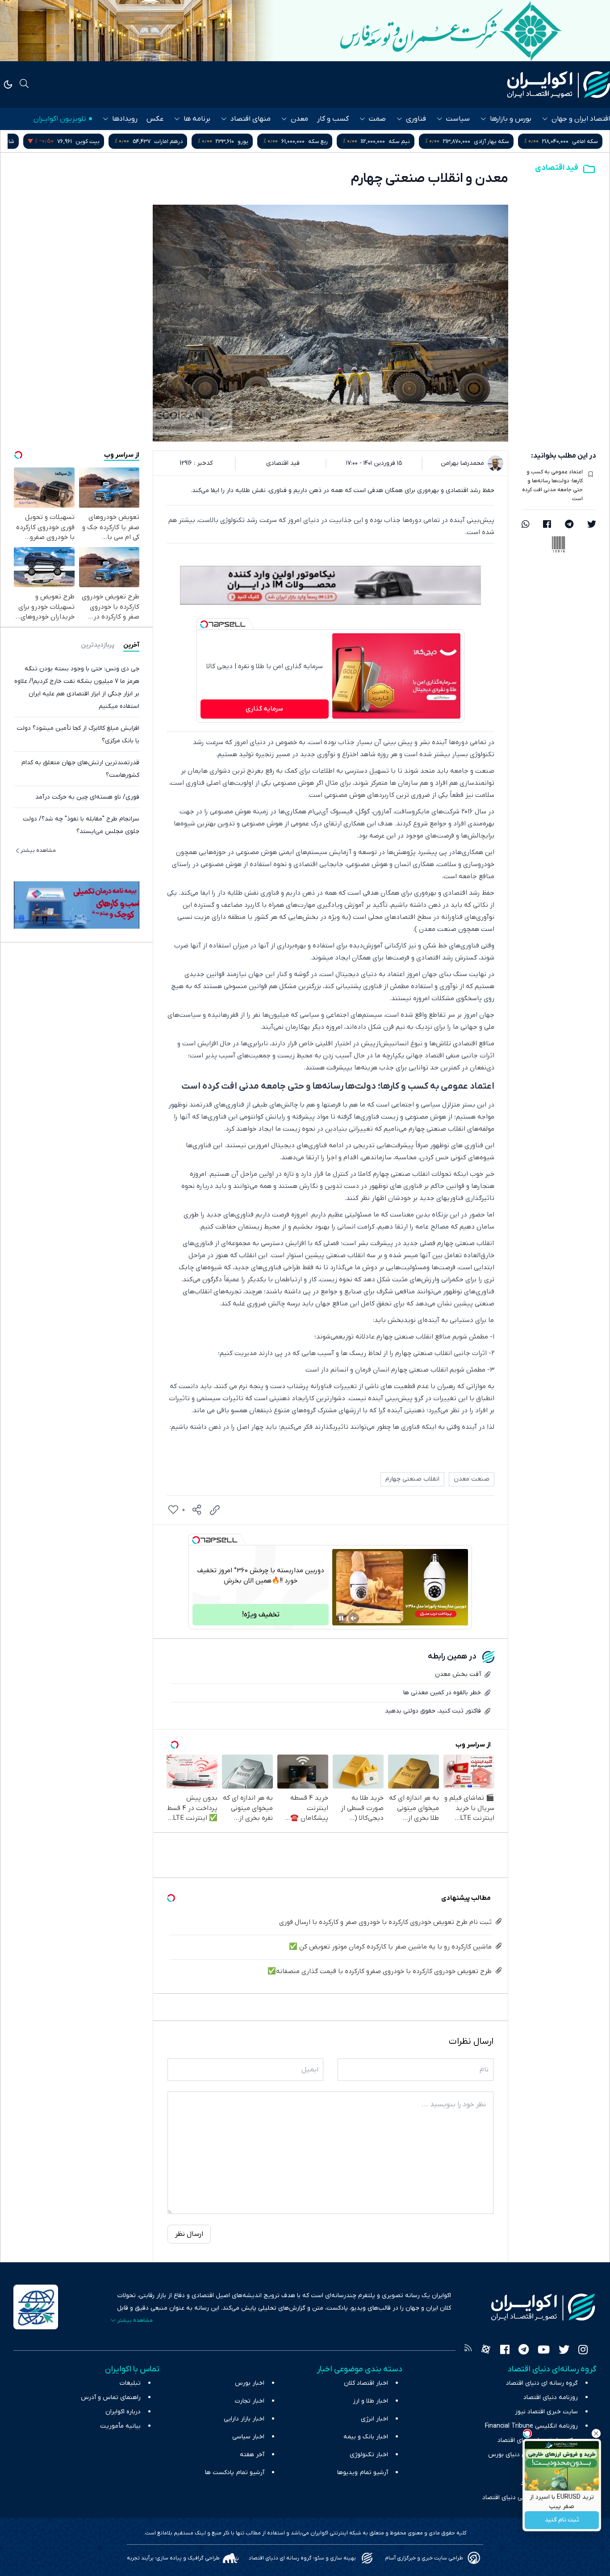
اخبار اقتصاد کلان (366, 2383)
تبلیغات (130, 2383)
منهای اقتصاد (251, 119)
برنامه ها (197, 119)
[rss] (468, 2351)
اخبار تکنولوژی (369, 2455)
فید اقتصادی (557, 168)
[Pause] (341, 1618)
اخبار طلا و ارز (370, 2401)
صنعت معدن (472, 1479)
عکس (155, 119)
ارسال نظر (189, 2234)
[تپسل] (204, 624)
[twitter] (592, 525)
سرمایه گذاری (264, 709)
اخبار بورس (250, 2383)
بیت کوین (176, 141)
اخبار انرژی (374, 2419)
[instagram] (583, 2351)
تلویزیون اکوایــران (60, 119)
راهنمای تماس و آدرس (111, 2397)
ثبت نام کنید (562, 2520)
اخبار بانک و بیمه (366, 2437)
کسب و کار (333, 119)
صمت (377, 119)
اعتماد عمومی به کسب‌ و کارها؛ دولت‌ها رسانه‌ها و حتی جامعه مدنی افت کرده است (552, 485)
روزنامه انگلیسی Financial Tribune (531, 2426)
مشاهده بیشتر (38, 850)
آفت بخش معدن (458, 1674)
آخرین (131, 645)
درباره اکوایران (123, 2412)
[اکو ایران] (559, 84)
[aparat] (486, 2351)
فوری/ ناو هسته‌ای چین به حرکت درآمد (87, 797)
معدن (299, 119)
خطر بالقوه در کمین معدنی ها (442, 1693)
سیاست (458, 119)
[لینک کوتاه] (215, 1510)
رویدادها (125, 119)
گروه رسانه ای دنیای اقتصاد (542, 2383)
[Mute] (354, 1618)
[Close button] (596, 2433)
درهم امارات (257, 141)
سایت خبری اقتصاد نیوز (546, 2412)
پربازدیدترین (98, 645)
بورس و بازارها (511, 119)
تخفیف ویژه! (261, 1615)
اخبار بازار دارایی (244, 2419)
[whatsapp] (526, 525)
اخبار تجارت (250, 2401)
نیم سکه (488, 141)
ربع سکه (407, 141)
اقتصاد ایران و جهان (581, 119)
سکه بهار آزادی (580, 141)
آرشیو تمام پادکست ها (235, 2473)
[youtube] (544, 2351)
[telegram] (569, 525)
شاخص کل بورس (83, 141)
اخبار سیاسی (248, 2437)
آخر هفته (252, 2455)
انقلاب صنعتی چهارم (412, 1479)
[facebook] (547, 525)
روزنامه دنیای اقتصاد (551, 2397)
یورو (332, 141)
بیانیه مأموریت (120, 2426)
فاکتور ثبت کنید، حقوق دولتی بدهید (433, 1711)
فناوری (416, 119)
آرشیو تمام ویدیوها (363, 2473)
